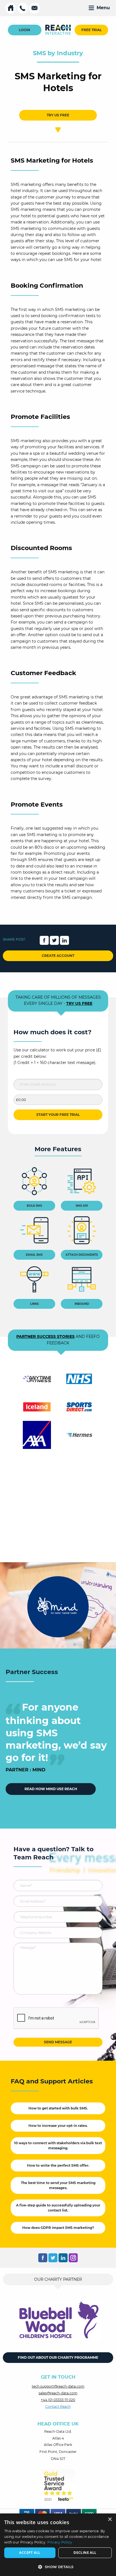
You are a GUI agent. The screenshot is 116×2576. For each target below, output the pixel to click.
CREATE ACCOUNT (58, 956)
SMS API (82, 1206)
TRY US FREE (58, 115)
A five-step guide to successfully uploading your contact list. (58, 2208)
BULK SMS (34, 1206)
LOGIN (24, 30)
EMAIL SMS (34, 1255)
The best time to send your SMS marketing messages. (58, 2185)
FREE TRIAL (92, 30)
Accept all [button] (30, 2553)
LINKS (34, 1304)
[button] (58, 2567)
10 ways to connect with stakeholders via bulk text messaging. (58, 2145)
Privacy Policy (60, 2542)
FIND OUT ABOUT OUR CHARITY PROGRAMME (58, 2357)
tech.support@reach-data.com (58, 2386)
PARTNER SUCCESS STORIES (45, 1337)
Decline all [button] (85, 2553)
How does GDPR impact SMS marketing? (58, 2228)
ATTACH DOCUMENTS (82, 1255)
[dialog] (58, 2545)
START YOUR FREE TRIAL (58, 1115)
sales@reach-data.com (58, 2393)
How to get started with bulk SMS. (58, 2108)
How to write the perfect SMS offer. (58, 2165)
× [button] (110, 2520)
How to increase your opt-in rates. (58, 2126)
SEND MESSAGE (58, 2042)
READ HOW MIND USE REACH (51, 1789)
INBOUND (82, 1304)
